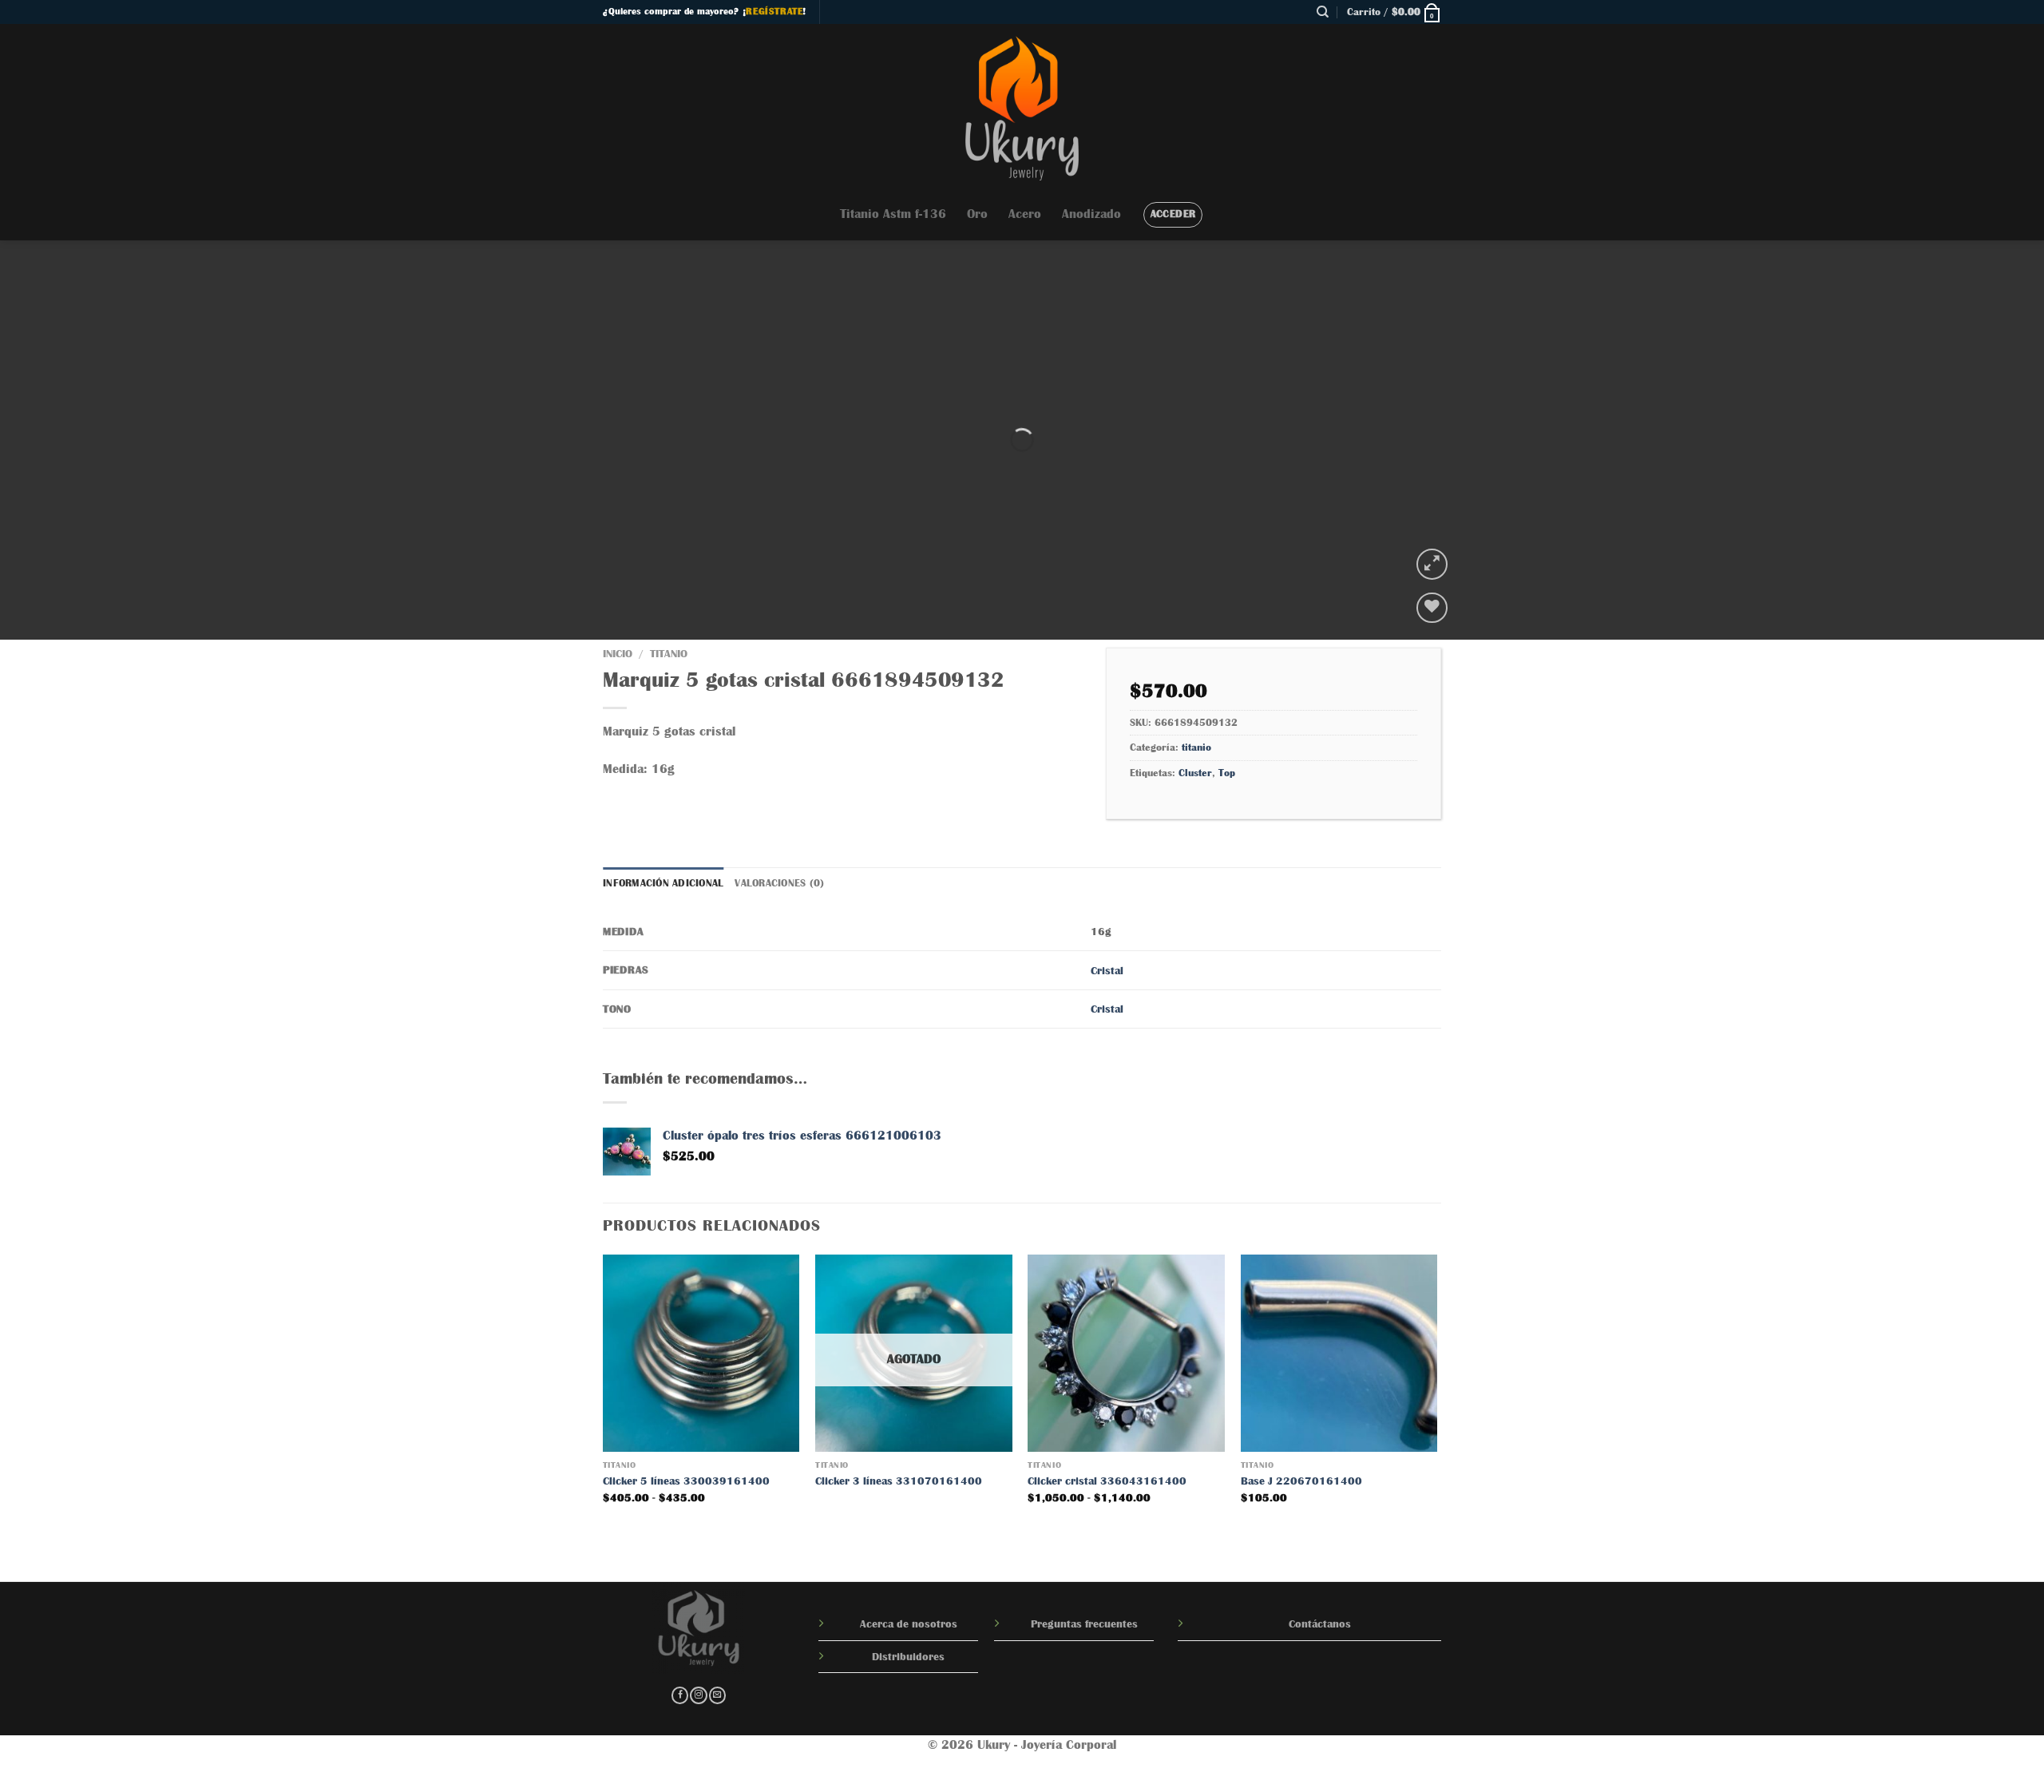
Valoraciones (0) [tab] (779, 883)
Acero (1025, 214)
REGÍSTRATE (774, 11)
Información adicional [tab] (663, 883)
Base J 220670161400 (1301, 1481)
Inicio (618, 654)
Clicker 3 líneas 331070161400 (899, 1481)
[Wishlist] (1432, 608)
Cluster (1195, 773)
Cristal (1107, 970)
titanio (669, 654)
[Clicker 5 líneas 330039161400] (701, 1353)
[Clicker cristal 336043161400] (1126, 1353)
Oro (977, 214)
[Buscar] (1323, 12)
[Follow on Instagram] (698, 1696)
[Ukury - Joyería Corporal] (1022, 106)
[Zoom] (1432, 564)
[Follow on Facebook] (680, 1696)
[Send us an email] (717, 1696)
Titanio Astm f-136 (893, 214)
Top (1227, 773)
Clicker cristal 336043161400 (1107, 1481)
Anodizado (1091, 214)
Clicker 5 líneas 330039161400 (686, 1481)
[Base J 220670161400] (1339, 1353)
